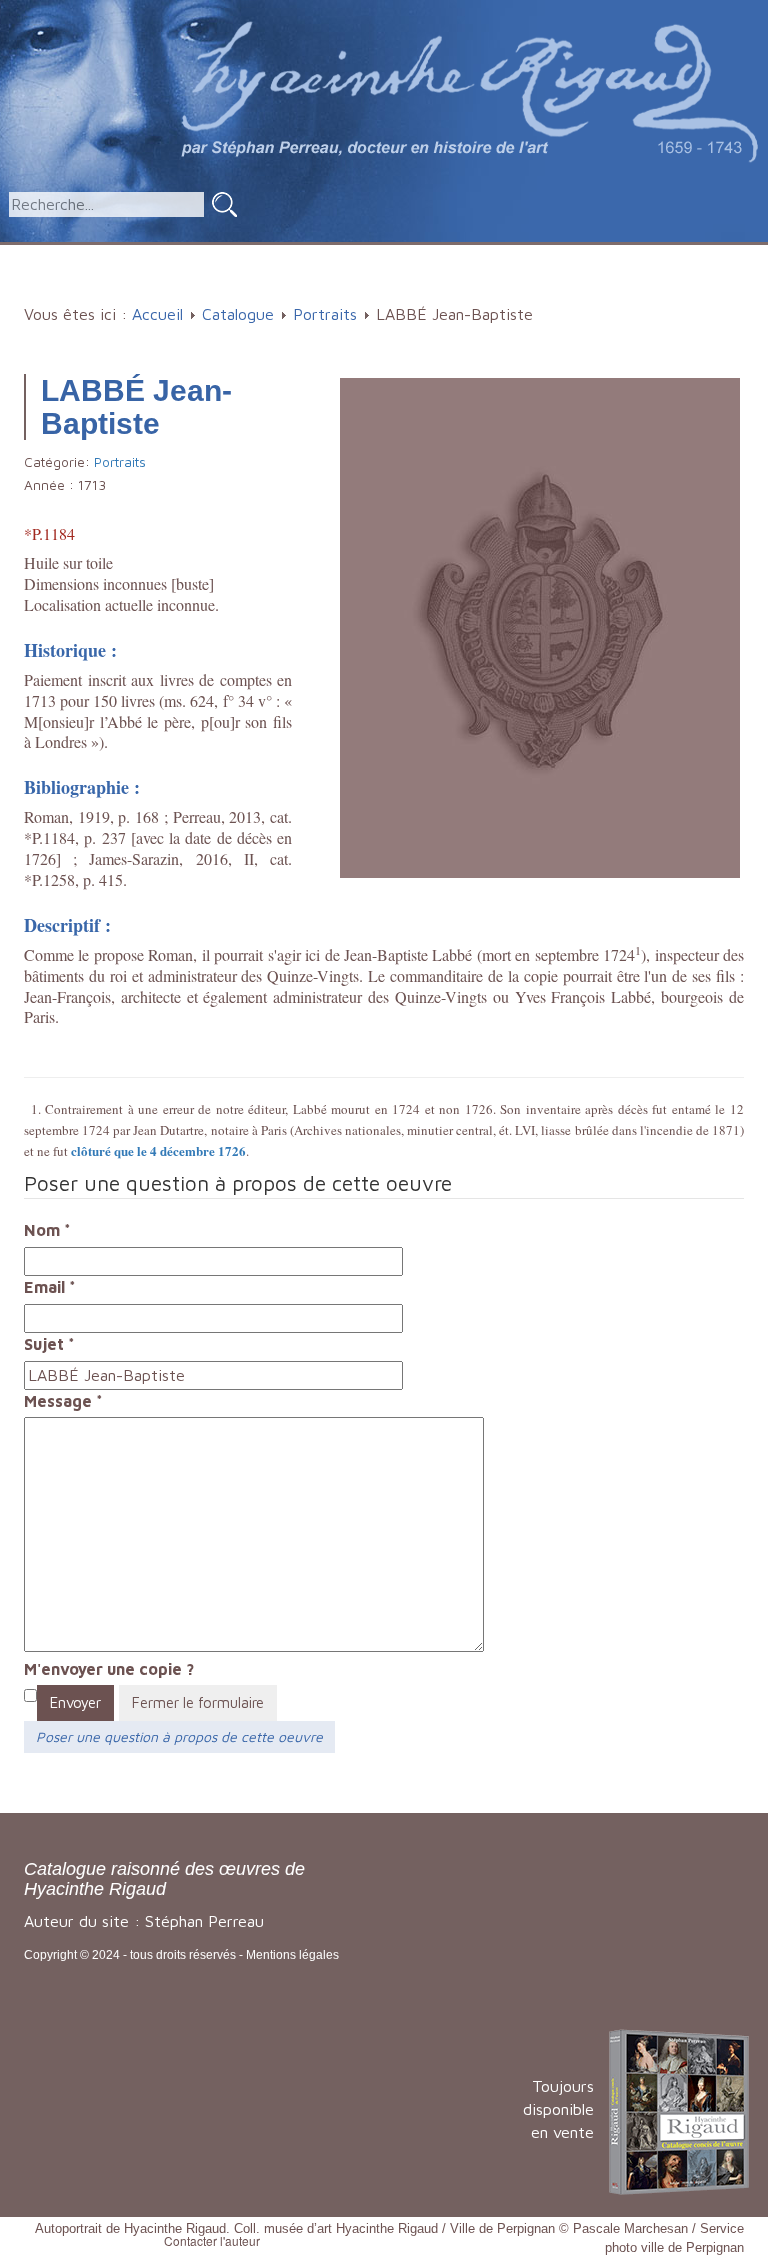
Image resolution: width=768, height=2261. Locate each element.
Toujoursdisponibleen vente (558, 2109)
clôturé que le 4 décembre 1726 (158, 1150)
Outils (568, 254)
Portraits (325, 314)
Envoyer (75, 1702)
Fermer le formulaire (198, 1702)
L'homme (284, 254)
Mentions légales (292, 1955)
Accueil (73, 254)
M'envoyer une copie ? (109, 1669)
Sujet (49, 1344)
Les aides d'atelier (433, 254)
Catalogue (167, 254)
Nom (47, 1230)
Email (50, 1287)
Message (63, 1401)
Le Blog (390, 287)
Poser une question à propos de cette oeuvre (179, 1736)
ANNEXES (671, 254)
